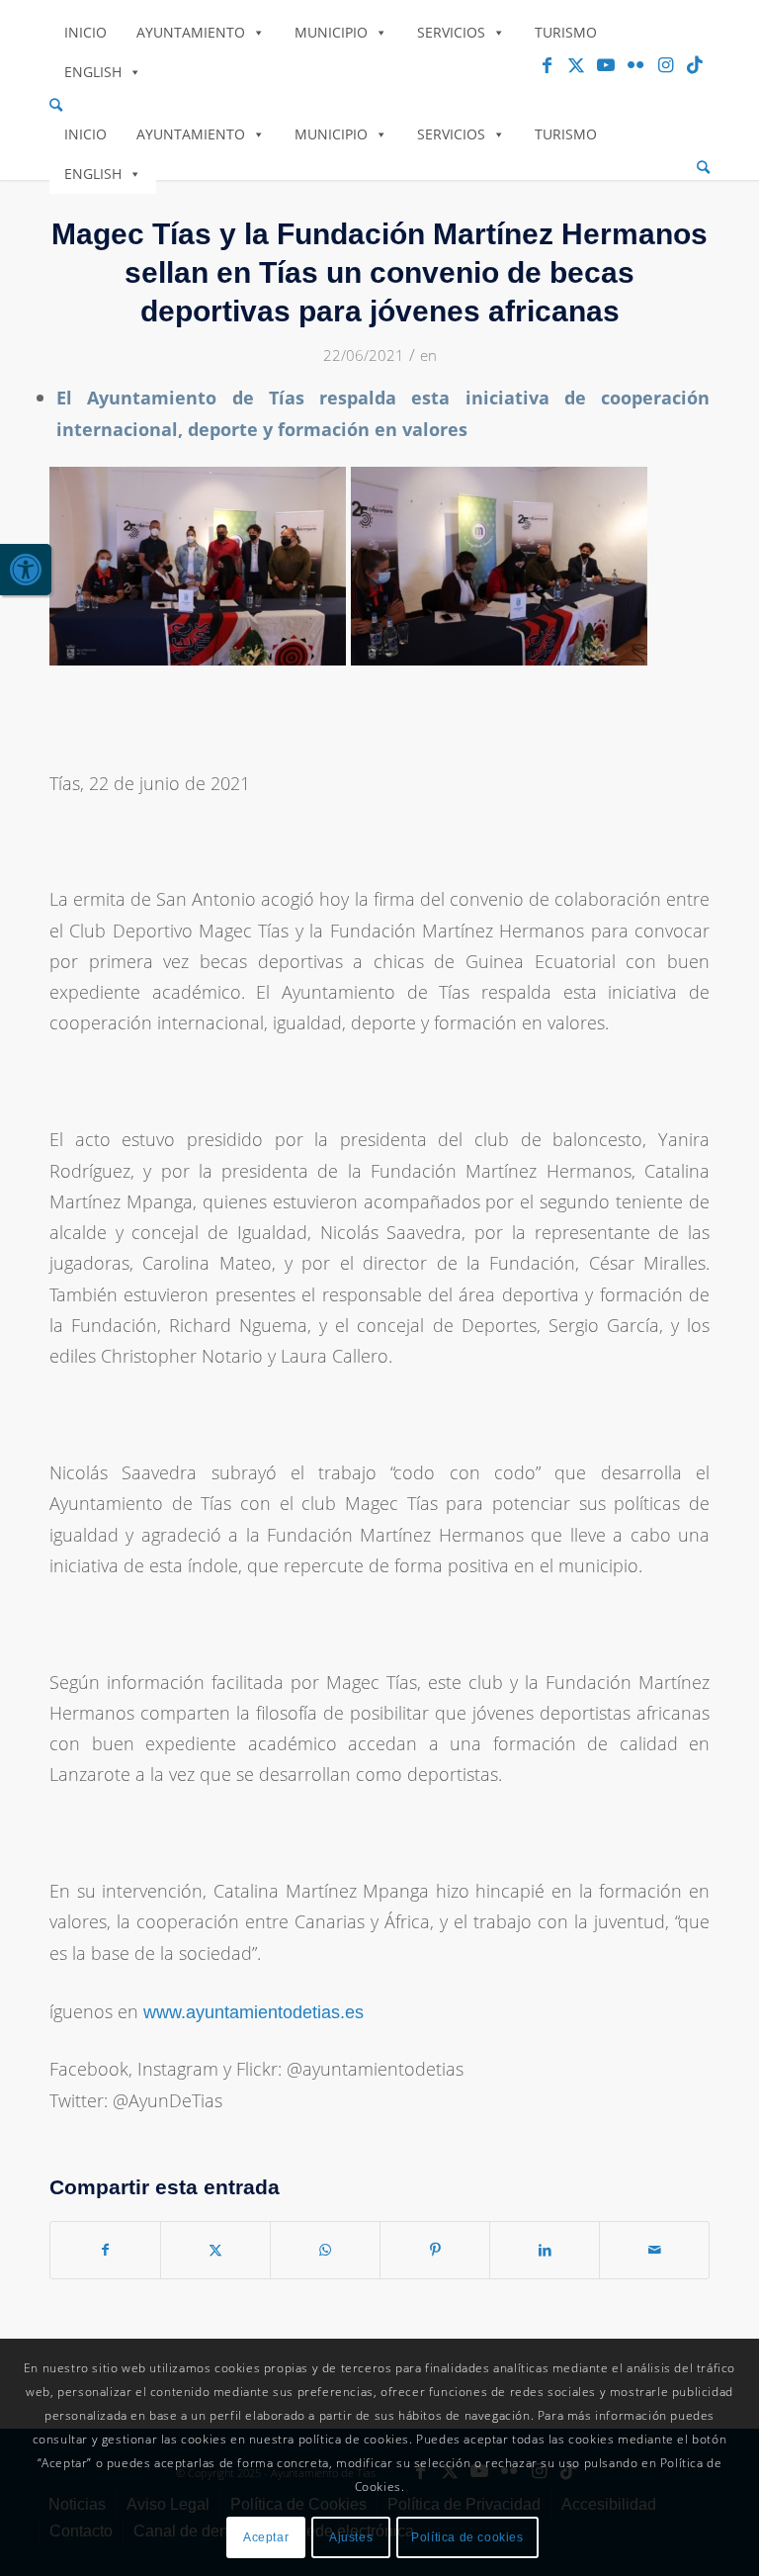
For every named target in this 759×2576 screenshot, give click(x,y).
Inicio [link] (85, 32)
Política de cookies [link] (467, 2537)
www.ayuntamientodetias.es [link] (253, 2012)
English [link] (93, 72)
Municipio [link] (331, 32)
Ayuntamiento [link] (191, 32)
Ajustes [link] (351, 2537)
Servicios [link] (451, 32)
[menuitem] (379, 105)
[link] (26, 570)
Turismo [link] (566, 32)
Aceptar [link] (266, 2537)
